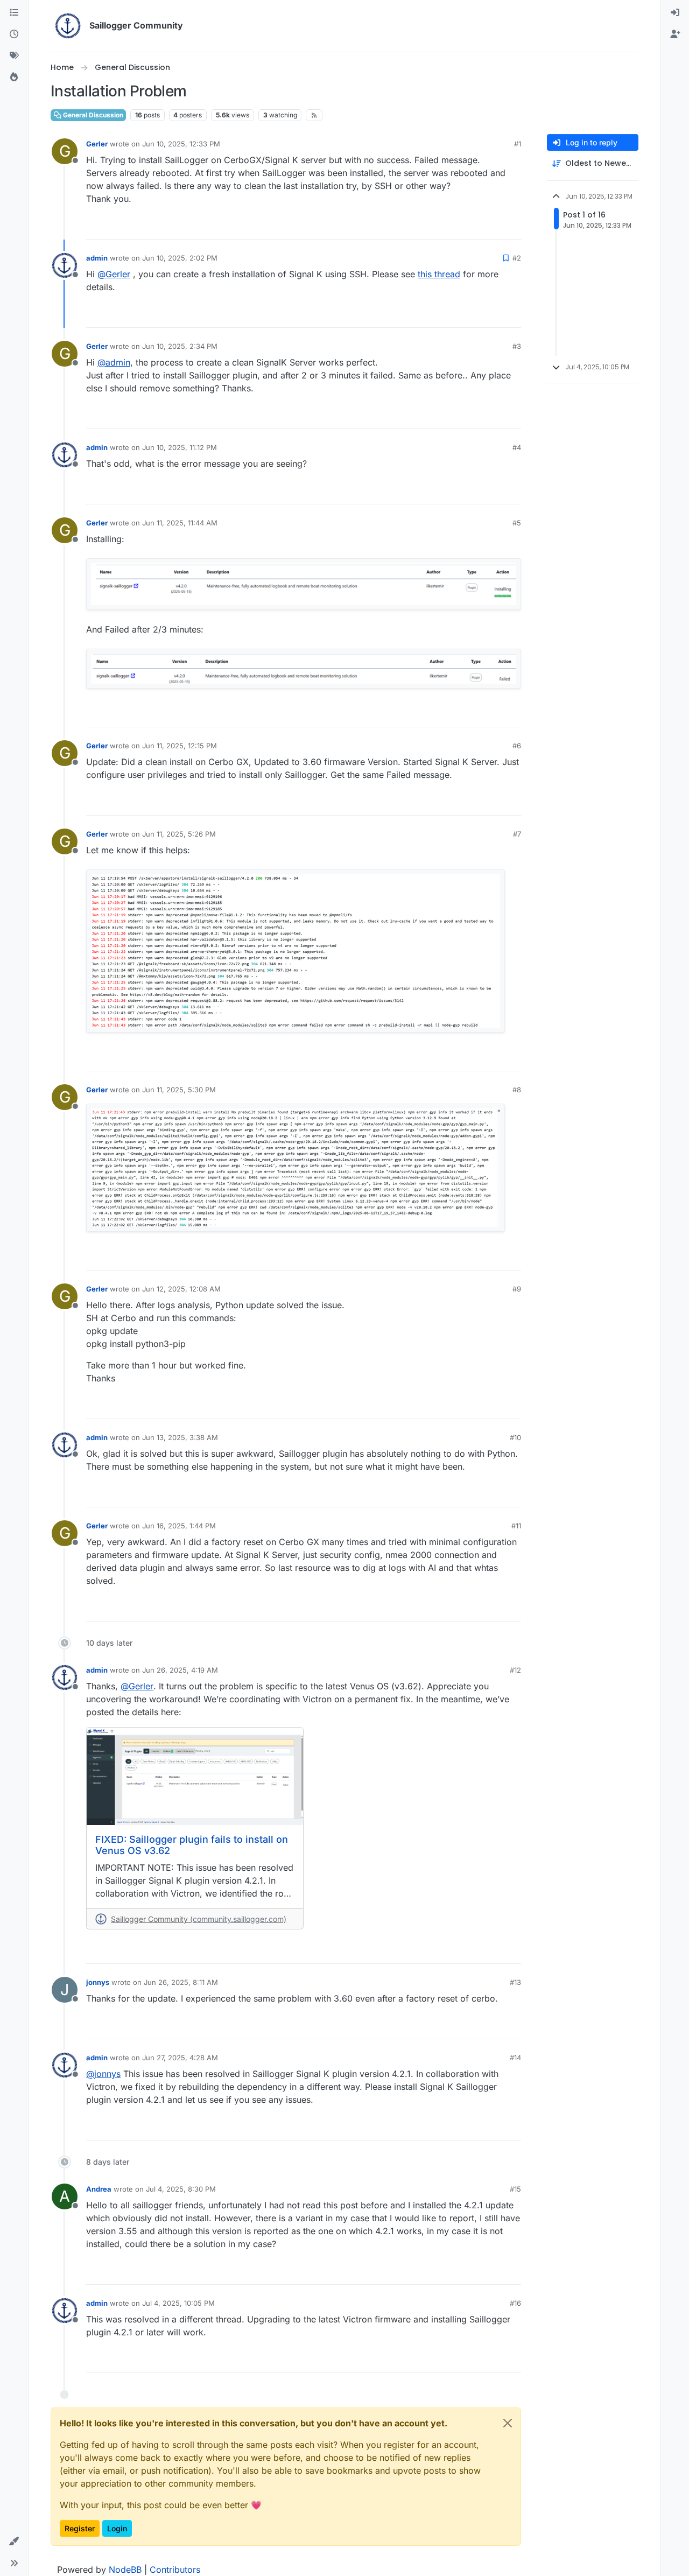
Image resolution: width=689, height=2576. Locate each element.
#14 (515, 2058)
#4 (517, 447)
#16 (515, 2303)
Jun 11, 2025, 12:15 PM (180, 746)
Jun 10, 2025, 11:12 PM (180, 447)
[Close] (508, 2423)
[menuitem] (675, 13)
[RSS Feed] (314, 115)
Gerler (97, 144)
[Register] (675, 34)
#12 (515, 1670)
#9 (517, 1289)
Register (80, 2528)
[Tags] (14, 56)
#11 (516, 1526)
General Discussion (92, 115)
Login (117, 2528)
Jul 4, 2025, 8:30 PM (181, 2189)
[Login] (675, 13)
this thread (439, 274)
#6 (517, 746)
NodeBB (125, 2570)
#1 (518, 144)
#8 (517, 1090)
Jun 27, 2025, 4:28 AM (180, 2058)
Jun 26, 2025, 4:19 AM (180, 1670)
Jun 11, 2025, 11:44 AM (180, 523)
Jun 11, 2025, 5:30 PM (179, 1090)
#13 (515, 1982)
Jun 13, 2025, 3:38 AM (180, 1437)
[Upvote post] (453, 226)
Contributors (175, 2570)
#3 (517, 346)
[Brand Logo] (68, 26)
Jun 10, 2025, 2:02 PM (180, 258)
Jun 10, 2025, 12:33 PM (181, 144)
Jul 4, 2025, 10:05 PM (178, 2303)
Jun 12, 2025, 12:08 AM (181, 1289)
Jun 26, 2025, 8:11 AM (181, 1982)
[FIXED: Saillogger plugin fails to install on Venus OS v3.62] (195, 1776)
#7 (517, 834)
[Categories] (14, 13)
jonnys (98, 1982)
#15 (515, 2189)
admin (97, 258)
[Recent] (14, 34)
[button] (14, 2542)
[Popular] (14, 78)
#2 (517, 258)
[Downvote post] (490, 226)
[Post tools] (512, 226)
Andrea (99, 2189)
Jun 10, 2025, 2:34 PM (180, 346)
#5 (517, 523)
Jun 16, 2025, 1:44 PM (179, 1526)
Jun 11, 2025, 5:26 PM (179, 834)
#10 (515, 1437)
